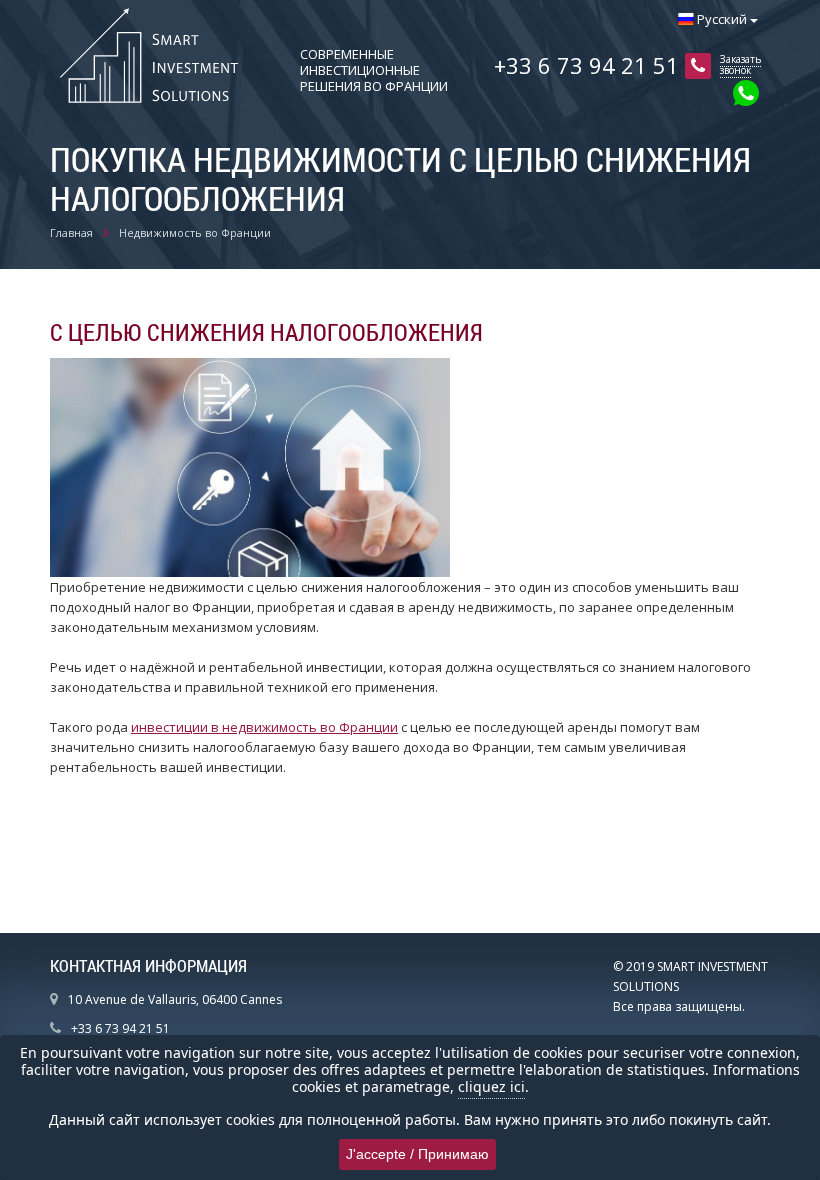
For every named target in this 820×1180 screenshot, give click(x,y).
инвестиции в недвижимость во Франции (264, 727)
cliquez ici (491, 1086)
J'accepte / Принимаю (417, 1154)
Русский (722, 19)
